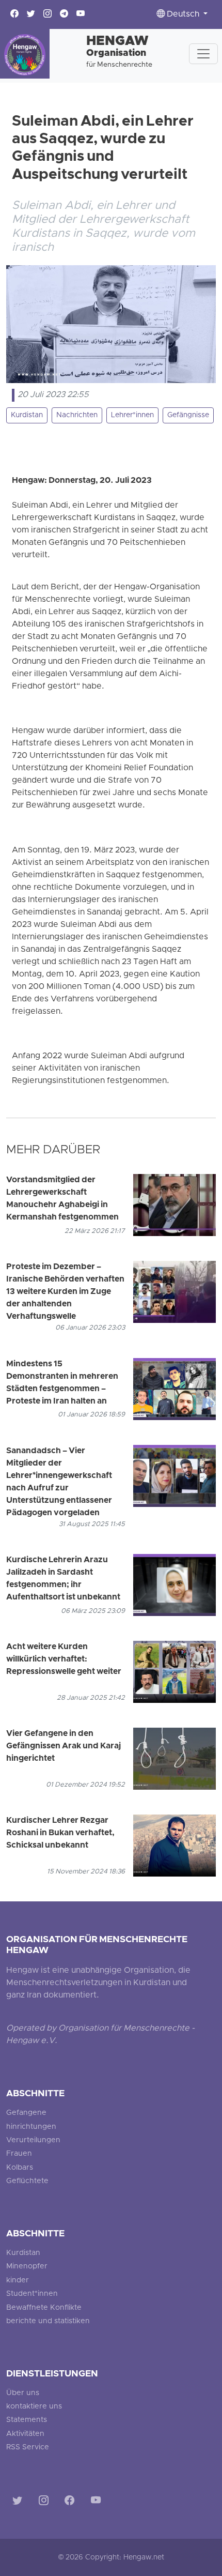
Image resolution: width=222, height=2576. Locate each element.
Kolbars (20, 2168)
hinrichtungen (31, 2127)
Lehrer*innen (132, 415)
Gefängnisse (188, 415)
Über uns (23, 2393)
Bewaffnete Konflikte (44, 2308)
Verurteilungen (33, 2140)
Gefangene (26, 2113)
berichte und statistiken (48, 2321)
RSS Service (28, 2448)
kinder (18, 2281)
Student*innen (32, 2294)
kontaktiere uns (34, 2407)
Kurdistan (27, 415)
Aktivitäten (25, 2434)
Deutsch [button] (183, 14)
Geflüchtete (27, 2181)
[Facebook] (72, 2502)
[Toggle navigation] (203, 54)
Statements (27, 2420)
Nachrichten (77, 415)
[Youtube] (98, 2502)
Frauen (19, 2154)
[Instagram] (46, 2502)
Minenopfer (27, 2267)
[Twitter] (19, 2502)
